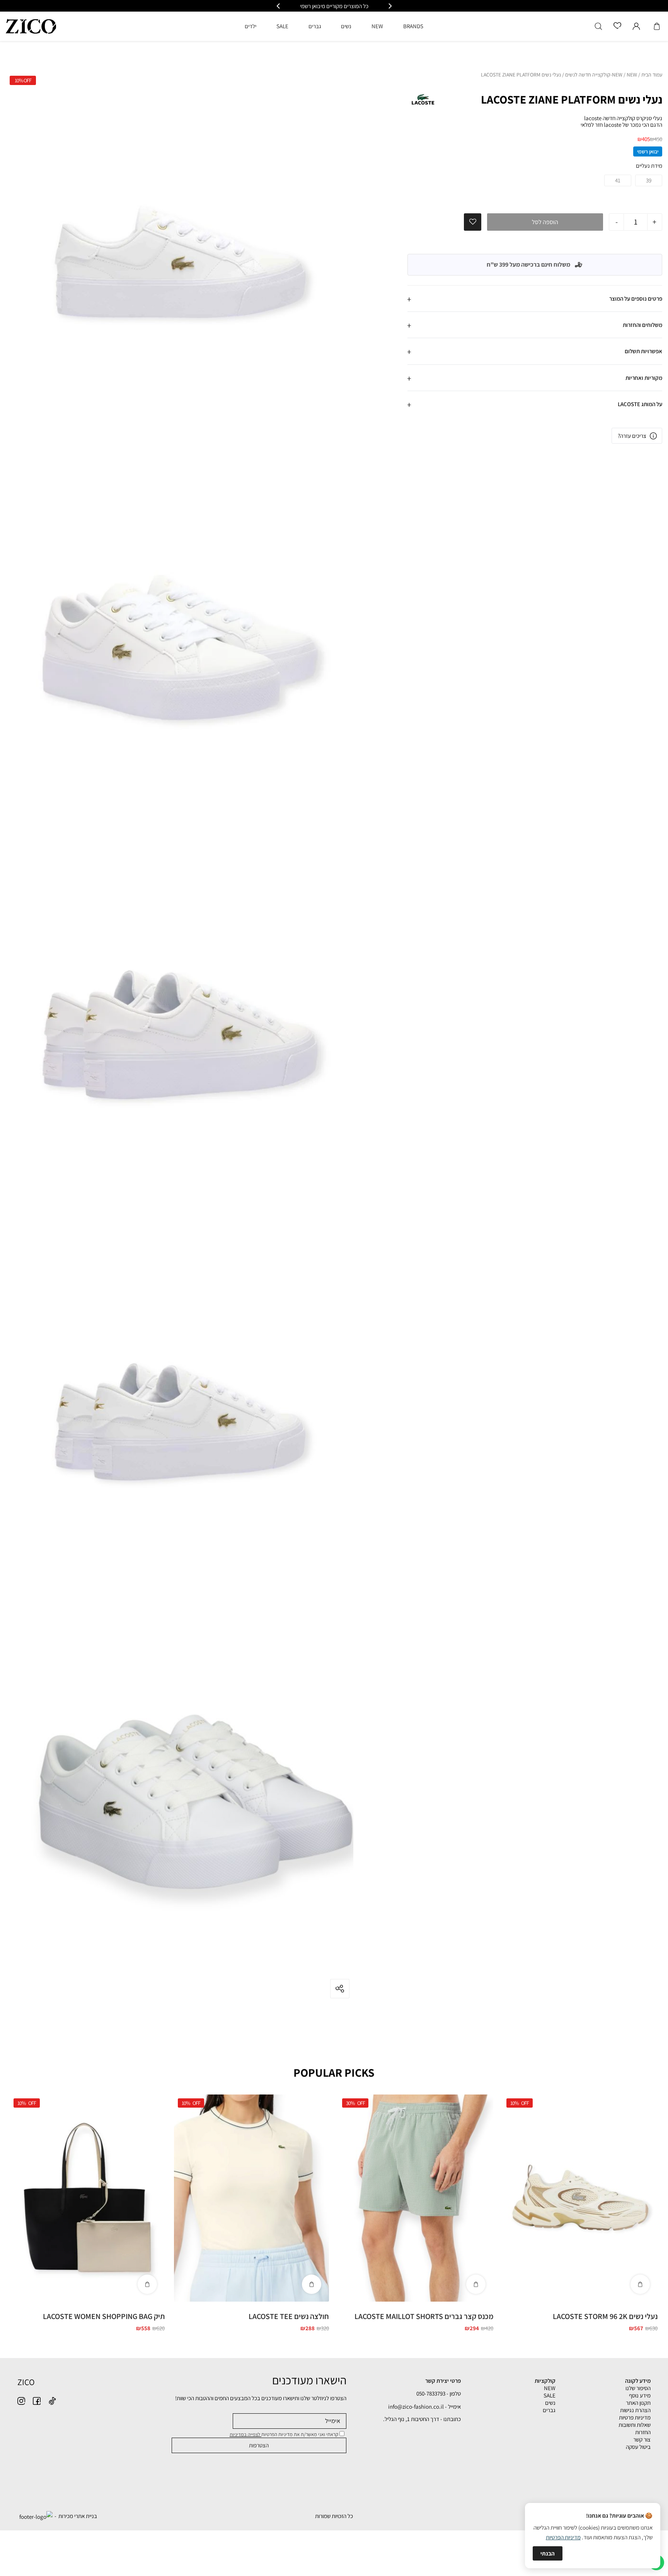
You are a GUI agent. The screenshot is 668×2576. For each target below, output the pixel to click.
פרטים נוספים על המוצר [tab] (636, 299)
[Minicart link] (657, 26)
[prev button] (390, 6)
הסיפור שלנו (638, 2388)
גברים (549, 2410)
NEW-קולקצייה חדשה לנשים (594, 75)
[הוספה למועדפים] (473, 222)
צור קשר (642, 2439)
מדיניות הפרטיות (563, 2537)
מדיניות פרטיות (635, 2417)
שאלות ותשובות (635, 2425)
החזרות (643, 2432)
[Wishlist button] (617, 26)
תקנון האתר (638, 2403)
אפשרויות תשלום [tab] (643, 351)
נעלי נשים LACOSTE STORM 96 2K (605, 2316)
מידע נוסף (640, 2395)
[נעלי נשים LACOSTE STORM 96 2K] (580, 2198)
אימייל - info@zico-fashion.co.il (424, 2407)
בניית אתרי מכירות (78, 2516)
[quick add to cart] (640, 2284)
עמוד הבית (652, 75)
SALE (550, 2395)
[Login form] (636, 26)
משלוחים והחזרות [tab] (642, 325)
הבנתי (548, 2553)
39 (649, 180)
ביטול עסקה (638, 2447)
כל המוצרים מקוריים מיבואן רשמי (334, 6)
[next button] (279, 6)
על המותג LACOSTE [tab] (640, 404)
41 (618, 180)
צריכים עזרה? (632, 436)
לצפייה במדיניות (245, 2434)
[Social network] (52, 2401)
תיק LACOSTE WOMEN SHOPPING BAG (104, 2316)
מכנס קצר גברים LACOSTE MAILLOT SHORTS (424, 2316)
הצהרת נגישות (635, 2410)
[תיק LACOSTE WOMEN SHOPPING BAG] (87, 2198)
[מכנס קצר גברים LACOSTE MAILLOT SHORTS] (416, 2198)
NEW (632, 75)
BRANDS (413, 26)
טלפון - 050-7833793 (439, 2393)
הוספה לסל (545, 222)
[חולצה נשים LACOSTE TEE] (251, 2198)
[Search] (598, 26)
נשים (550, 2403)
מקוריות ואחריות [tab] (644, 378)
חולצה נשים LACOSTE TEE (289, 2316)
